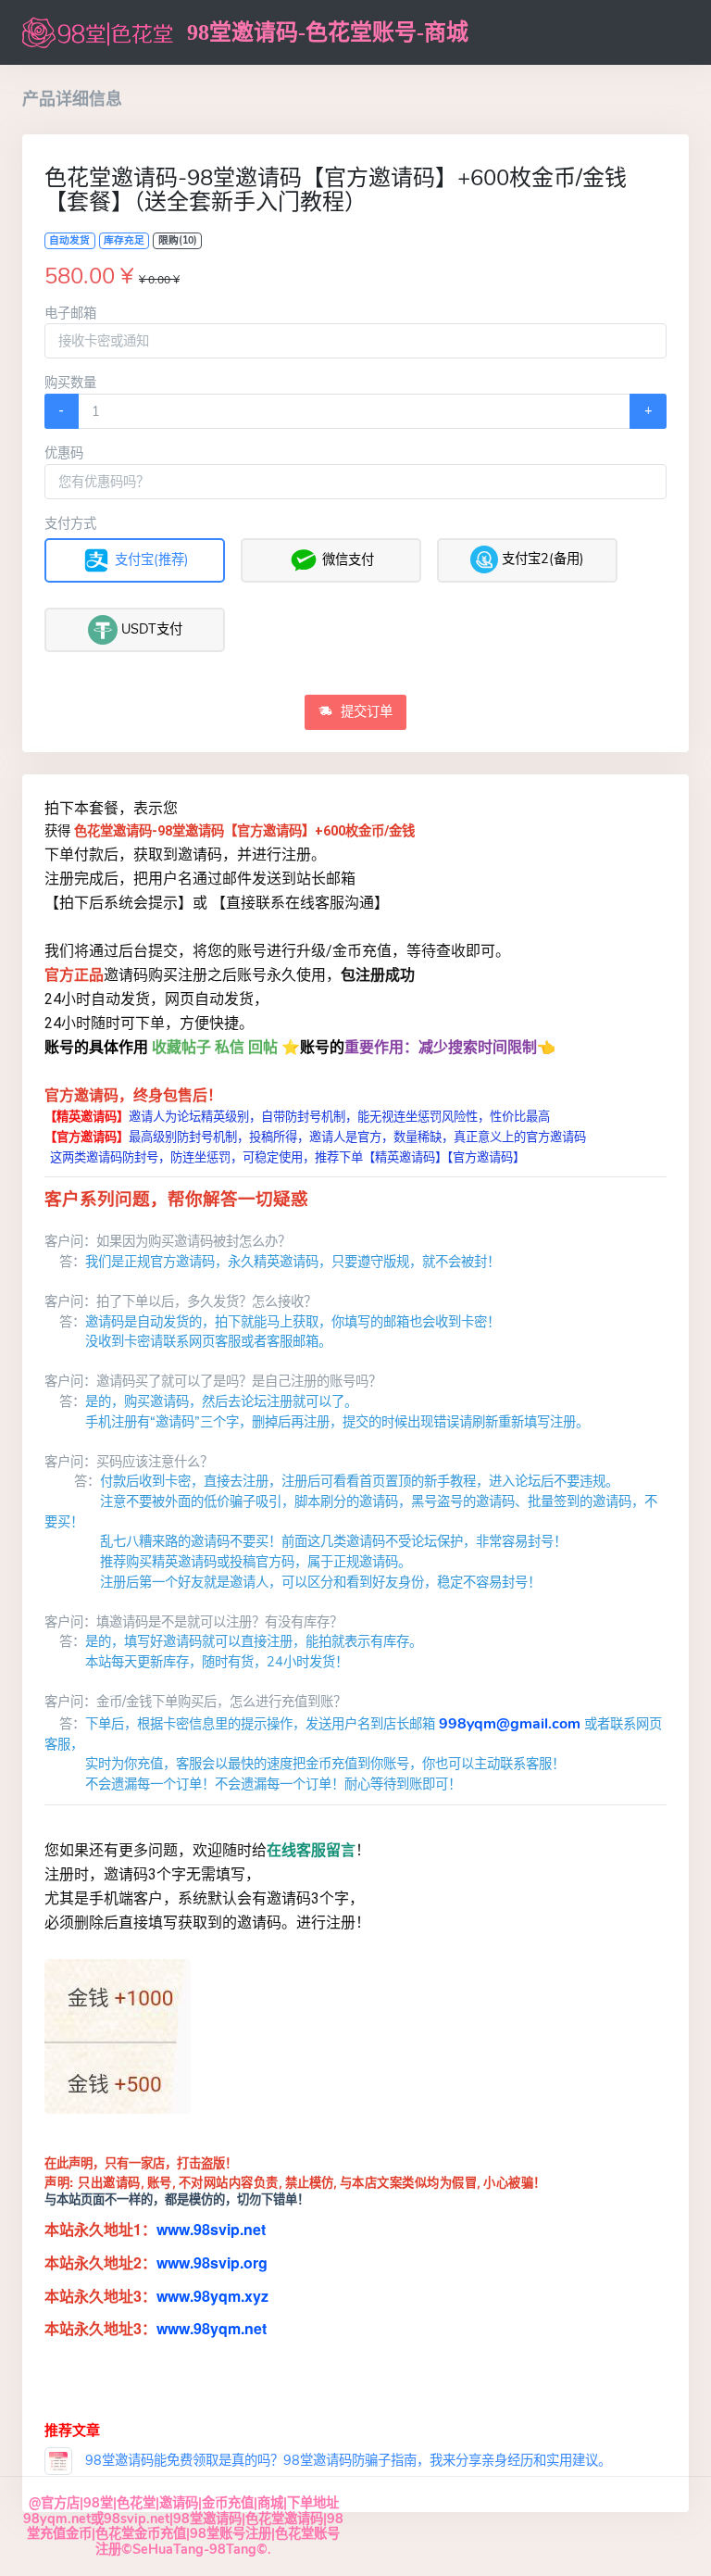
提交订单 (365, 711)
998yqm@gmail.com (510, 1724)
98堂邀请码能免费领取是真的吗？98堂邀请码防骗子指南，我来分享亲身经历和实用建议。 (346, 2460)
